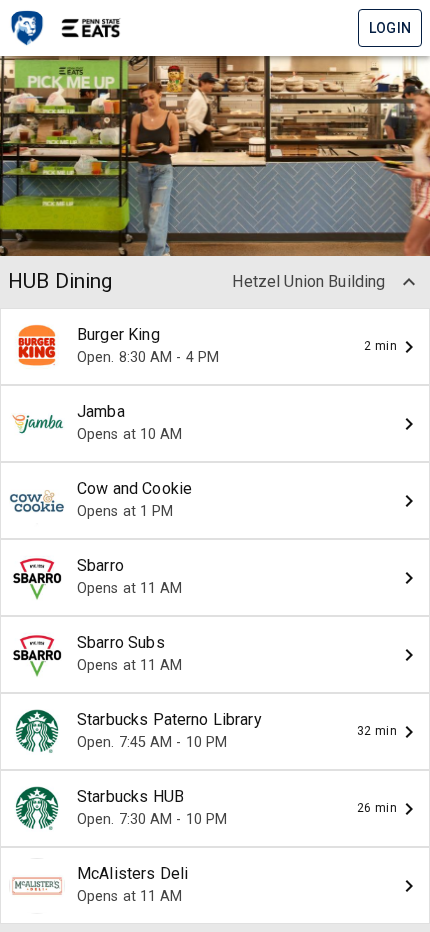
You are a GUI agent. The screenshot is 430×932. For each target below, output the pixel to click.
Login (390, 28)
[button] (409, 282)
